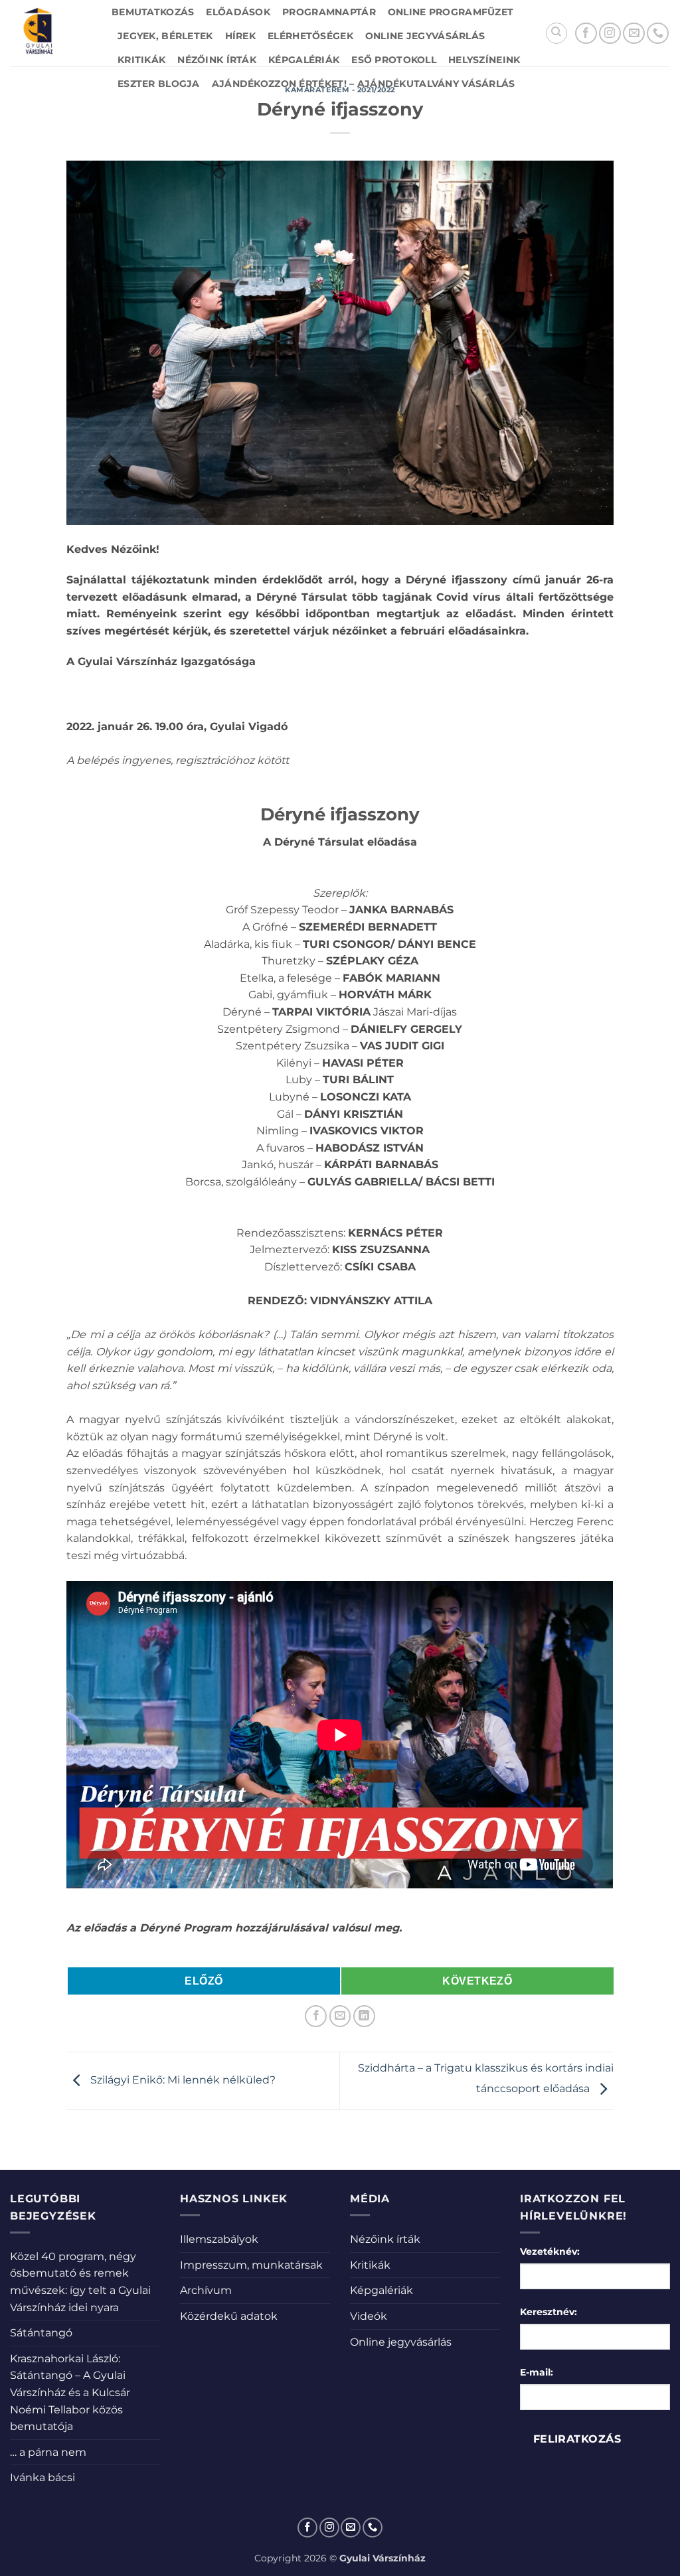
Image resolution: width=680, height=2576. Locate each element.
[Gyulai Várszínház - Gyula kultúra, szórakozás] (51, 33)
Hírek (240, 36)
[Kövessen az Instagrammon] (610, 34)
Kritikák (141, 60)
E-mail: (537, 2372)
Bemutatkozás (153, 12)
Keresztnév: (549, 2312)
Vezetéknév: (550, 2251)
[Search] (556, 33)
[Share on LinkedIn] (364, 2016)
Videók (369, 2316)
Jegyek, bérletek (165, 36)
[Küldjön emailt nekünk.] (634, 34)
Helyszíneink (484, 60)
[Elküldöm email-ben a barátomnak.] (340, 2016)
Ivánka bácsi (42, 2477)
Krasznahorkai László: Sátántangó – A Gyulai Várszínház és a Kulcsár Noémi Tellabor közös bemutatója (70, 2392)
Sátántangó (41, 2333)
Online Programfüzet (451, 12)
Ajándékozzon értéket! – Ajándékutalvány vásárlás (364, 84)
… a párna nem (48, 2452)
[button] (340, 1959)
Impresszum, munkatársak (251, 2265)
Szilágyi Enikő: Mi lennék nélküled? (182, 2080)
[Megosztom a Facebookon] (316, 2016)
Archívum (206, 2290)
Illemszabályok (219, 2239)
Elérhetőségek (310, 36)
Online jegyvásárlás (425, 36)
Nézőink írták (217, 60)
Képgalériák (304, 60)
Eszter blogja (159, 84)
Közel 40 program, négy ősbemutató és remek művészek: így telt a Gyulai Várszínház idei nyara (80, 2282)
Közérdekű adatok (229, 2316)
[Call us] (658, 34)
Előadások (238, 12)
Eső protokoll (394, 60)
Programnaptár (329, 12)
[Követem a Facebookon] (586, 34)
